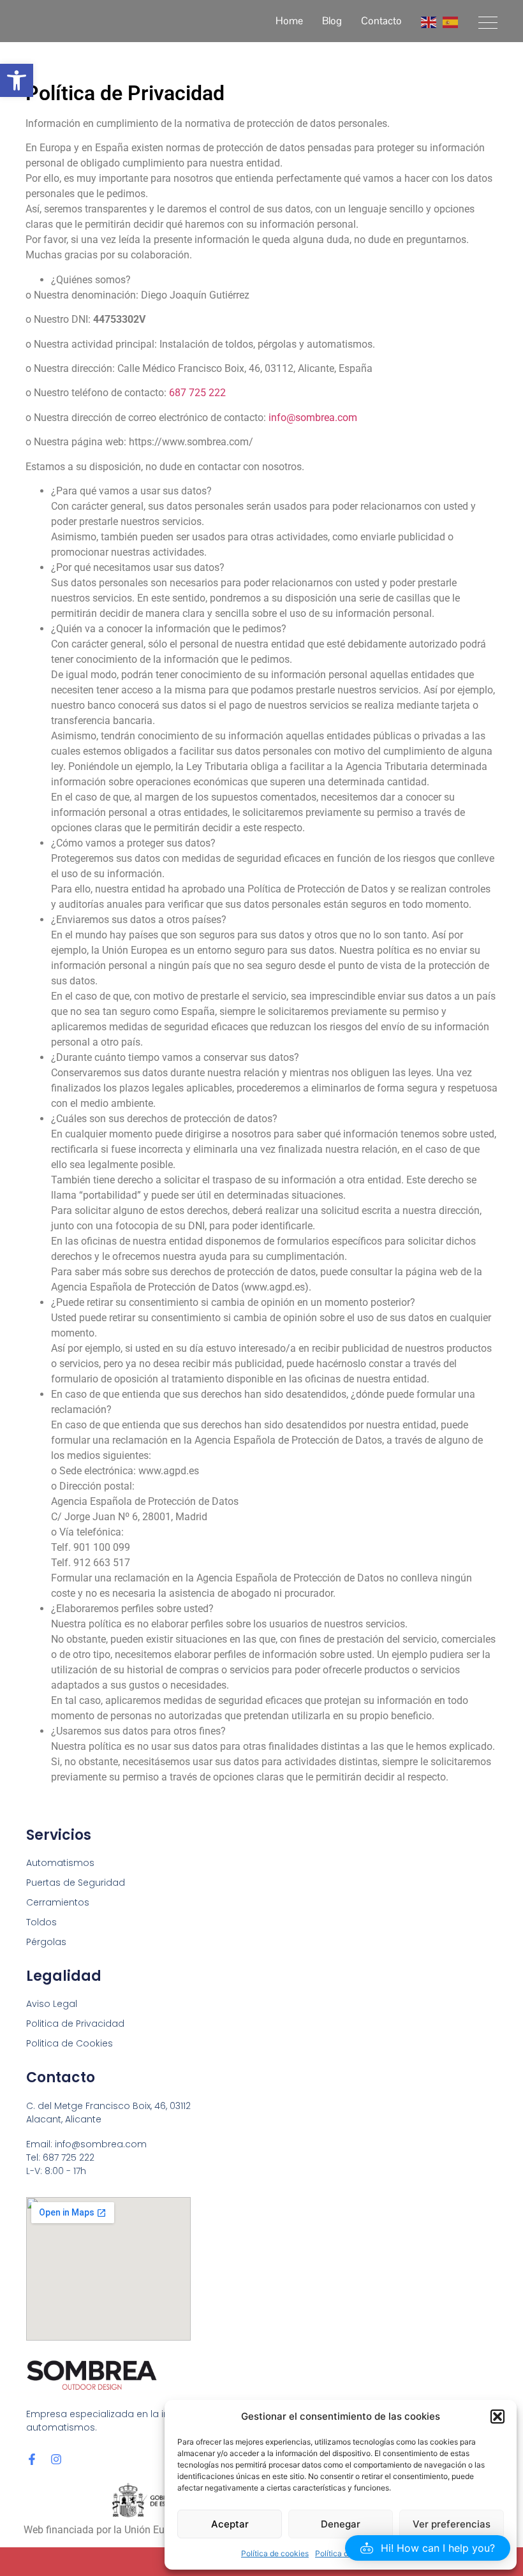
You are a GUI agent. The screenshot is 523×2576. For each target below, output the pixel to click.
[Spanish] (451, 21)
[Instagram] (56, 2459)
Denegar (341, 2524)
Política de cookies (275, 2553)
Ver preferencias (452, 2524)
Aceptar (230, 2524)
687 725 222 (197, 393)
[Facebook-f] (32, 2459)
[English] (429, 21)
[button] (17, 80)
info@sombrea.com (313, 418)
